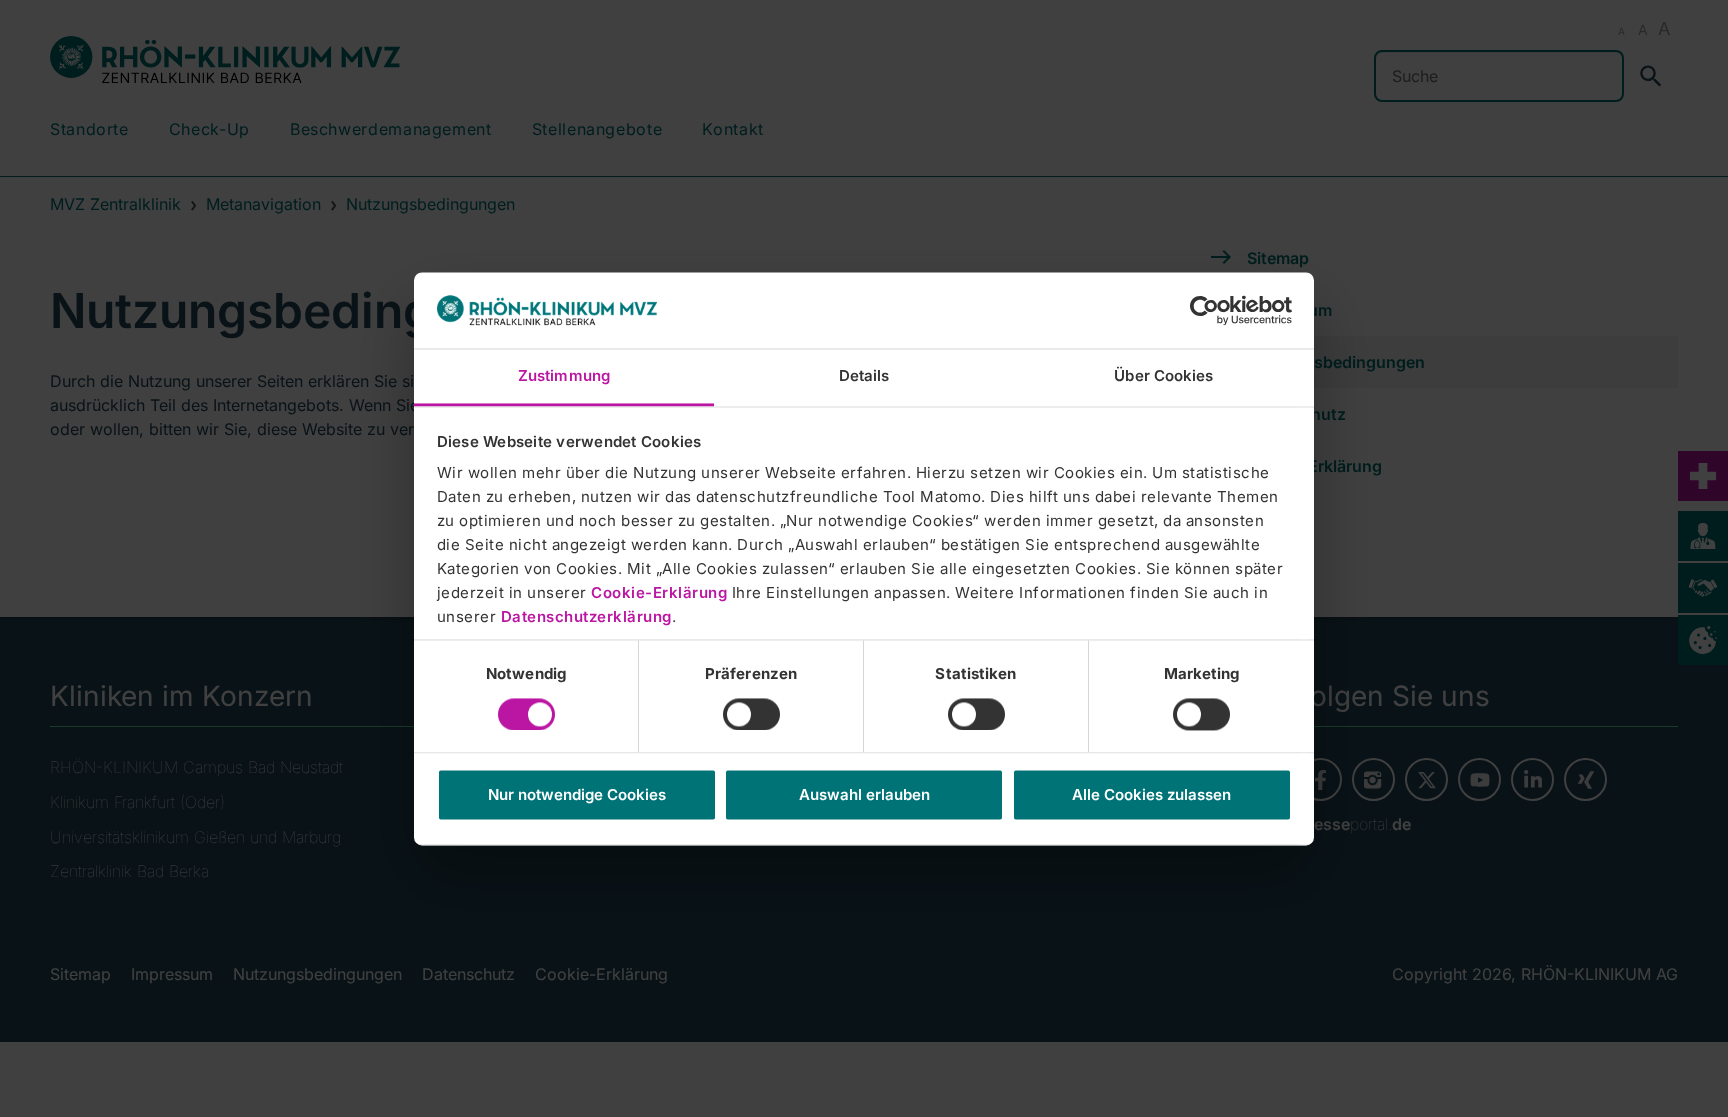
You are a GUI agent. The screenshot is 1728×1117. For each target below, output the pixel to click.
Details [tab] (864, 376)
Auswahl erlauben (864, 795)
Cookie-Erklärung (659, 593)
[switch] (751, 714)
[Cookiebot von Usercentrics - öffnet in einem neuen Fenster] (1204, 310)
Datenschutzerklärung (586, 617)
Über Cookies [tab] (1163, 376)
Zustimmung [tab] (564, 376)
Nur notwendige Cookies (577, 795)
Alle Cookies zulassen (1151, 795)
